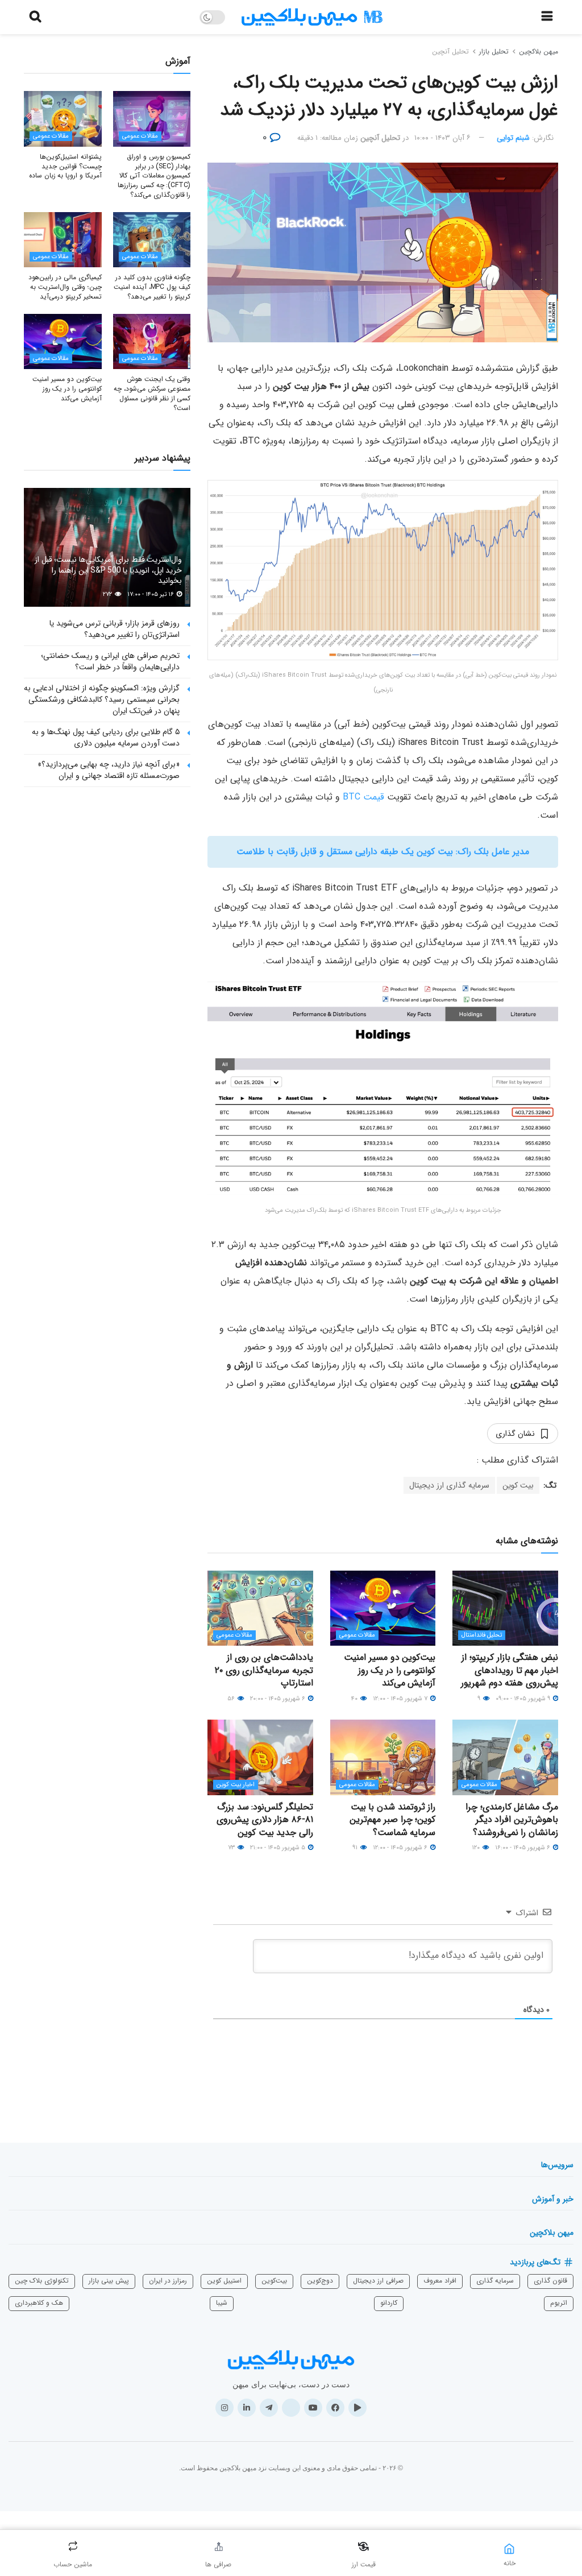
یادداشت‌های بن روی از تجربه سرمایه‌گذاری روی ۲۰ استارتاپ (264, 1670)
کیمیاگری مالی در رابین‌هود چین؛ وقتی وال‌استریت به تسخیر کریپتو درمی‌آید (65, 287)
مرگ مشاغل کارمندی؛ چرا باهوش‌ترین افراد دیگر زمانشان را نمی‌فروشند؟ (512, 1820)
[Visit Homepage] (312, 17)
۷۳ (232, 1848)
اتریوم (559, 2303)
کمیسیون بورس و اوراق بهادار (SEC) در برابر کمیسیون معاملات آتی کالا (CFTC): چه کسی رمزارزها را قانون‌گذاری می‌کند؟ (154, 176)
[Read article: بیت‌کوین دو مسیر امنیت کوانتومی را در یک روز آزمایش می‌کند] (383, 1608)
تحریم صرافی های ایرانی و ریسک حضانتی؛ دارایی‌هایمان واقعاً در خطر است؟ (110, 661)
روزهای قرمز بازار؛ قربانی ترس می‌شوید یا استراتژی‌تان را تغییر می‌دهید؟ (115, 629)
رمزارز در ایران (168, 2281)
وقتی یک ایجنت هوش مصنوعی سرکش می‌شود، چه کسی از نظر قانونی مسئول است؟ (152, 393)
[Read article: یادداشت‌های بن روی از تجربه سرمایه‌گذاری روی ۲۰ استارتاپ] (260, 1608)
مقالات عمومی (357, 1635)
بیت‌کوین (274, 2281)
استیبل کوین (224, 2281)
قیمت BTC (363, 797)
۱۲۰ (477, 1848)
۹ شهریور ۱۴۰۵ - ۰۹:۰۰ (524, 1699)
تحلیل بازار (494, 51)
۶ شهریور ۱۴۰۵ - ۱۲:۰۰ (401, 1848)
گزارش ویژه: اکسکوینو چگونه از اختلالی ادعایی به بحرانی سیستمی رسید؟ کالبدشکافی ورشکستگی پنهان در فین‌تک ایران (102, 699)
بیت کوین (518, 1485)
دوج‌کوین (320, 2281)
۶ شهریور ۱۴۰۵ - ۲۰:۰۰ (278, 1699)
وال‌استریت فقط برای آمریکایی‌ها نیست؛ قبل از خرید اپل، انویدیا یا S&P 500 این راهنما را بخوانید (108, 570)
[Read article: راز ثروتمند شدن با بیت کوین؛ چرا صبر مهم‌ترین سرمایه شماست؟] (383, 1757)
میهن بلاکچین (539, 51)
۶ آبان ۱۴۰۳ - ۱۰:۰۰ (442, 138)
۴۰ (355, 1699)
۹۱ (356, 1848)
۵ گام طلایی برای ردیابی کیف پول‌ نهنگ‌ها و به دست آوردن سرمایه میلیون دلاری (106, 738)
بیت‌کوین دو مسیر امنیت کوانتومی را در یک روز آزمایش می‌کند (390, 1670)
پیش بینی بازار (109, 2281)
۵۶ (232, 1699)
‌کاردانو (389, 2303)
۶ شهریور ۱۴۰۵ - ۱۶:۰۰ (523, 1848)
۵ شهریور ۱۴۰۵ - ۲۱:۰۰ (278, 1848)
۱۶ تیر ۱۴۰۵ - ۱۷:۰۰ (151, 595)
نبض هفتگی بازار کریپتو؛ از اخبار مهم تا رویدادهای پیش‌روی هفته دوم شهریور (510, 1670)
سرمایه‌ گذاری (495, 2281)
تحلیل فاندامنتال (482, 1635)
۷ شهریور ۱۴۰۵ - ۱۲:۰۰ (401, 1699)
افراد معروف (440, 2281)
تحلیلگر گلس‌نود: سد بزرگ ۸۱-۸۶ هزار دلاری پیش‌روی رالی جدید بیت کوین (265, 1820)
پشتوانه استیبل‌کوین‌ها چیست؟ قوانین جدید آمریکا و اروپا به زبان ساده (65, 166)
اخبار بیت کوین (236, 1785)
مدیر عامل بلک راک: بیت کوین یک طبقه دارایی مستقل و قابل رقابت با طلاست (383, 852)
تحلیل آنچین (450, 51)
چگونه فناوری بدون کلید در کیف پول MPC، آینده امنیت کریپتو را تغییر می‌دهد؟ (152, 287)
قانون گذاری (550, 2281)
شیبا (222, 2303)
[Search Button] (35, 17)
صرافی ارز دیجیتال (378, 2281)
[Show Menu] (547, 17)
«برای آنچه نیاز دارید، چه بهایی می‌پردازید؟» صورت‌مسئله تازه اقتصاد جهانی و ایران (109, 770)
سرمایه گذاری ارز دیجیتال (449, 1485)
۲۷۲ (108, 595)
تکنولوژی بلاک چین (42, 2281)
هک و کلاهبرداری (39, 2303)
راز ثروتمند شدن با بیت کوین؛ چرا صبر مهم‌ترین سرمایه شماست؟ (392, 1820)
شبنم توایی (513, 138)
